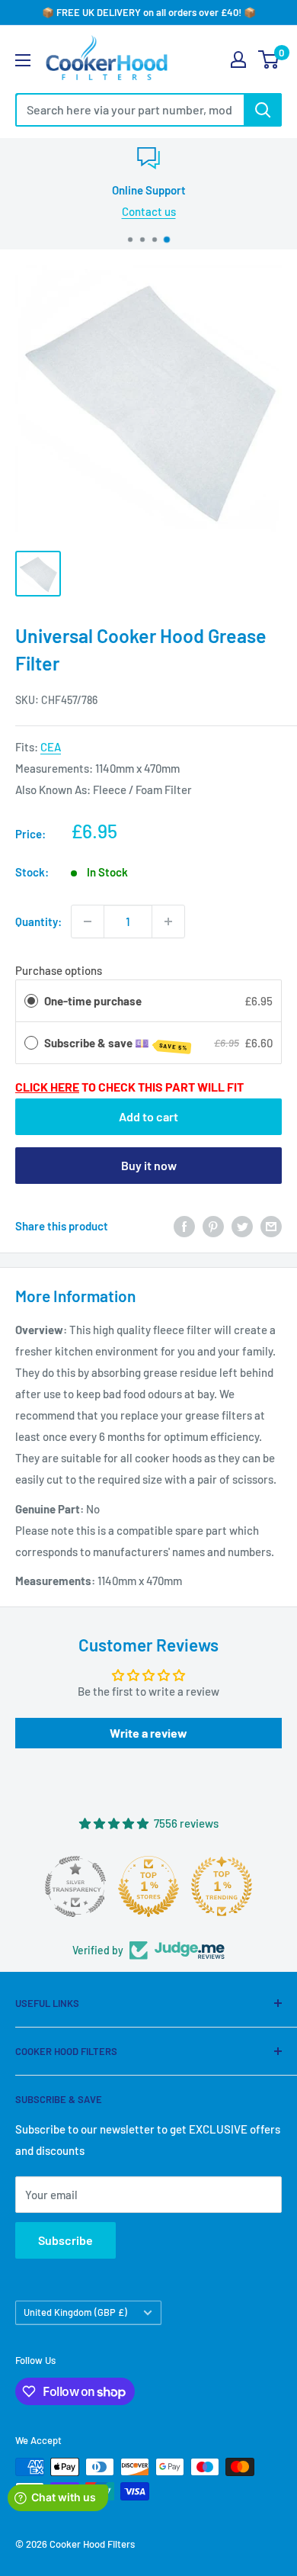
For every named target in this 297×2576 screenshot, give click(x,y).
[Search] (263, 110)
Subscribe (65, 2240)
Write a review (148, 1733)
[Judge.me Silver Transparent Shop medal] (75, 1886)
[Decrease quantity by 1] (88, 921)
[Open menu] (23, 60)
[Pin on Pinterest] (213, 1226)
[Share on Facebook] (184, 1226)
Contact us (149, 211)
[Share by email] (271, 1226)
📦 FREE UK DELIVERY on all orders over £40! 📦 (149, 12)
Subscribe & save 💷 (116, 1044)
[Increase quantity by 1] (168, 921)
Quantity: (38, 921)
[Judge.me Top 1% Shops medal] (148, 1886)
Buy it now (149, 1165)
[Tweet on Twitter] (242, 1226)
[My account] (238, 59)
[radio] (31, 1001)
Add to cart (148, 1116)
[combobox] (129, 110)
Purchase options (59, 970)
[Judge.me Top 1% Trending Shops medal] (222, 1886)
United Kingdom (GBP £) (75, 2312)
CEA (51, 747)
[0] (269, 59)
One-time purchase (93, 1001)
